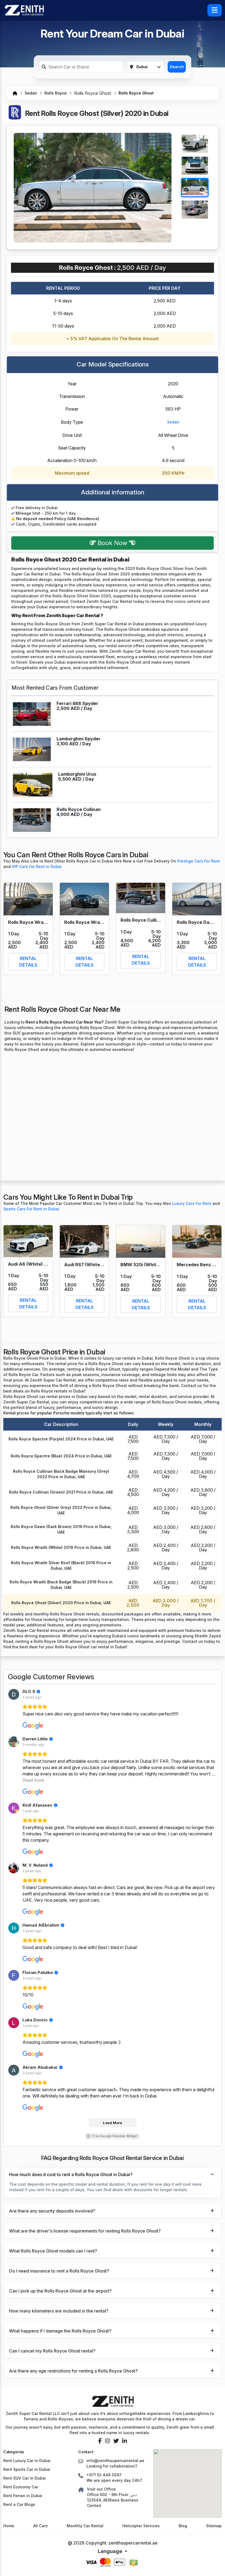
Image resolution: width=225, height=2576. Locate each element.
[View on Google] (14, 1694)
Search (177, 67)
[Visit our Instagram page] (108, 2441)
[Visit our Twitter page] (116, 2441)
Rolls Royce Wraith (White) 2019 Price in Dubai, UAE (61, 1547)
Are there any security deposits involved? (52, 2211)
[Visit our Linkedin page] (125, 2441)
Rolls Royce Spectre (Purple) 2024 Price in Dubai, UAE (61, 1439)
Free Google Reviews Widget (115, 2136)
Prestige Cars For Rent (199, 861)
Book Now (113, 543)
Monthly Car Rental (85, 2526)
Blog (183, 2526)
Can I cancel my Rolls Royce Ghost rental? (52, 2351)
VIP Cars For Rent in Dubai (37, 866)
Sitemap (214, 2526)
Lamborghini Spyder (78, 739)
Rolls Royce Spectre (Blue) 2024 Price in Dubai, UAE (61, 1456)
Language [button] (110, 2551)
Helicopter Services (141, 2526)
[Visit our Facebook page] (100, 2441)
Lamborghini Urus (77, 774)
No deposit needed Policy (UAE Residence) (57, 519)
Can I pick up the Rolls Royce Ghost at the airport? (60, 2291)
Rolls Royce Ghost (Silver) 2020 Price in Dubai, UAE (61, 1603)
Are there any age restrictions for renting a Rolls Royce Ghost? (73, 2371)
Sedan (31, 93)
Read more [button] (33, 1780)
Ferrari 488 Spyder (77, 703)
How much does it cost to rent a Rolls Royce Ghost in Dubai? (71, 2174)
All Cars (40, 2526)
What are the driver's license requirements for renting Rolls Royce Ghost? (85, 2231)
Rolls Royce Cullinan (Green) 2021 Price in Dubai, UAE (61, 1492)
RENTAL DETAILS (28, 962)
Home (9, 2526)
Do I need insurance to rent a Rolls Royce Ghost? (59, 2271)
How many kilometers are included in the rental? (59, 2311)
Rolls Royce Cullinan (79, 809)
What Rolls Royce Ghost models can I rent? (53, 2251)
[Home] (15, 93)
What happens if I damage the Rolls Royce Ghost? (60, 2331)
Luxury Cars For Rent (192, 1203)
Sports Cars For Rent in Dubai (31, 1209)
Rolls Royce (56, 93)
